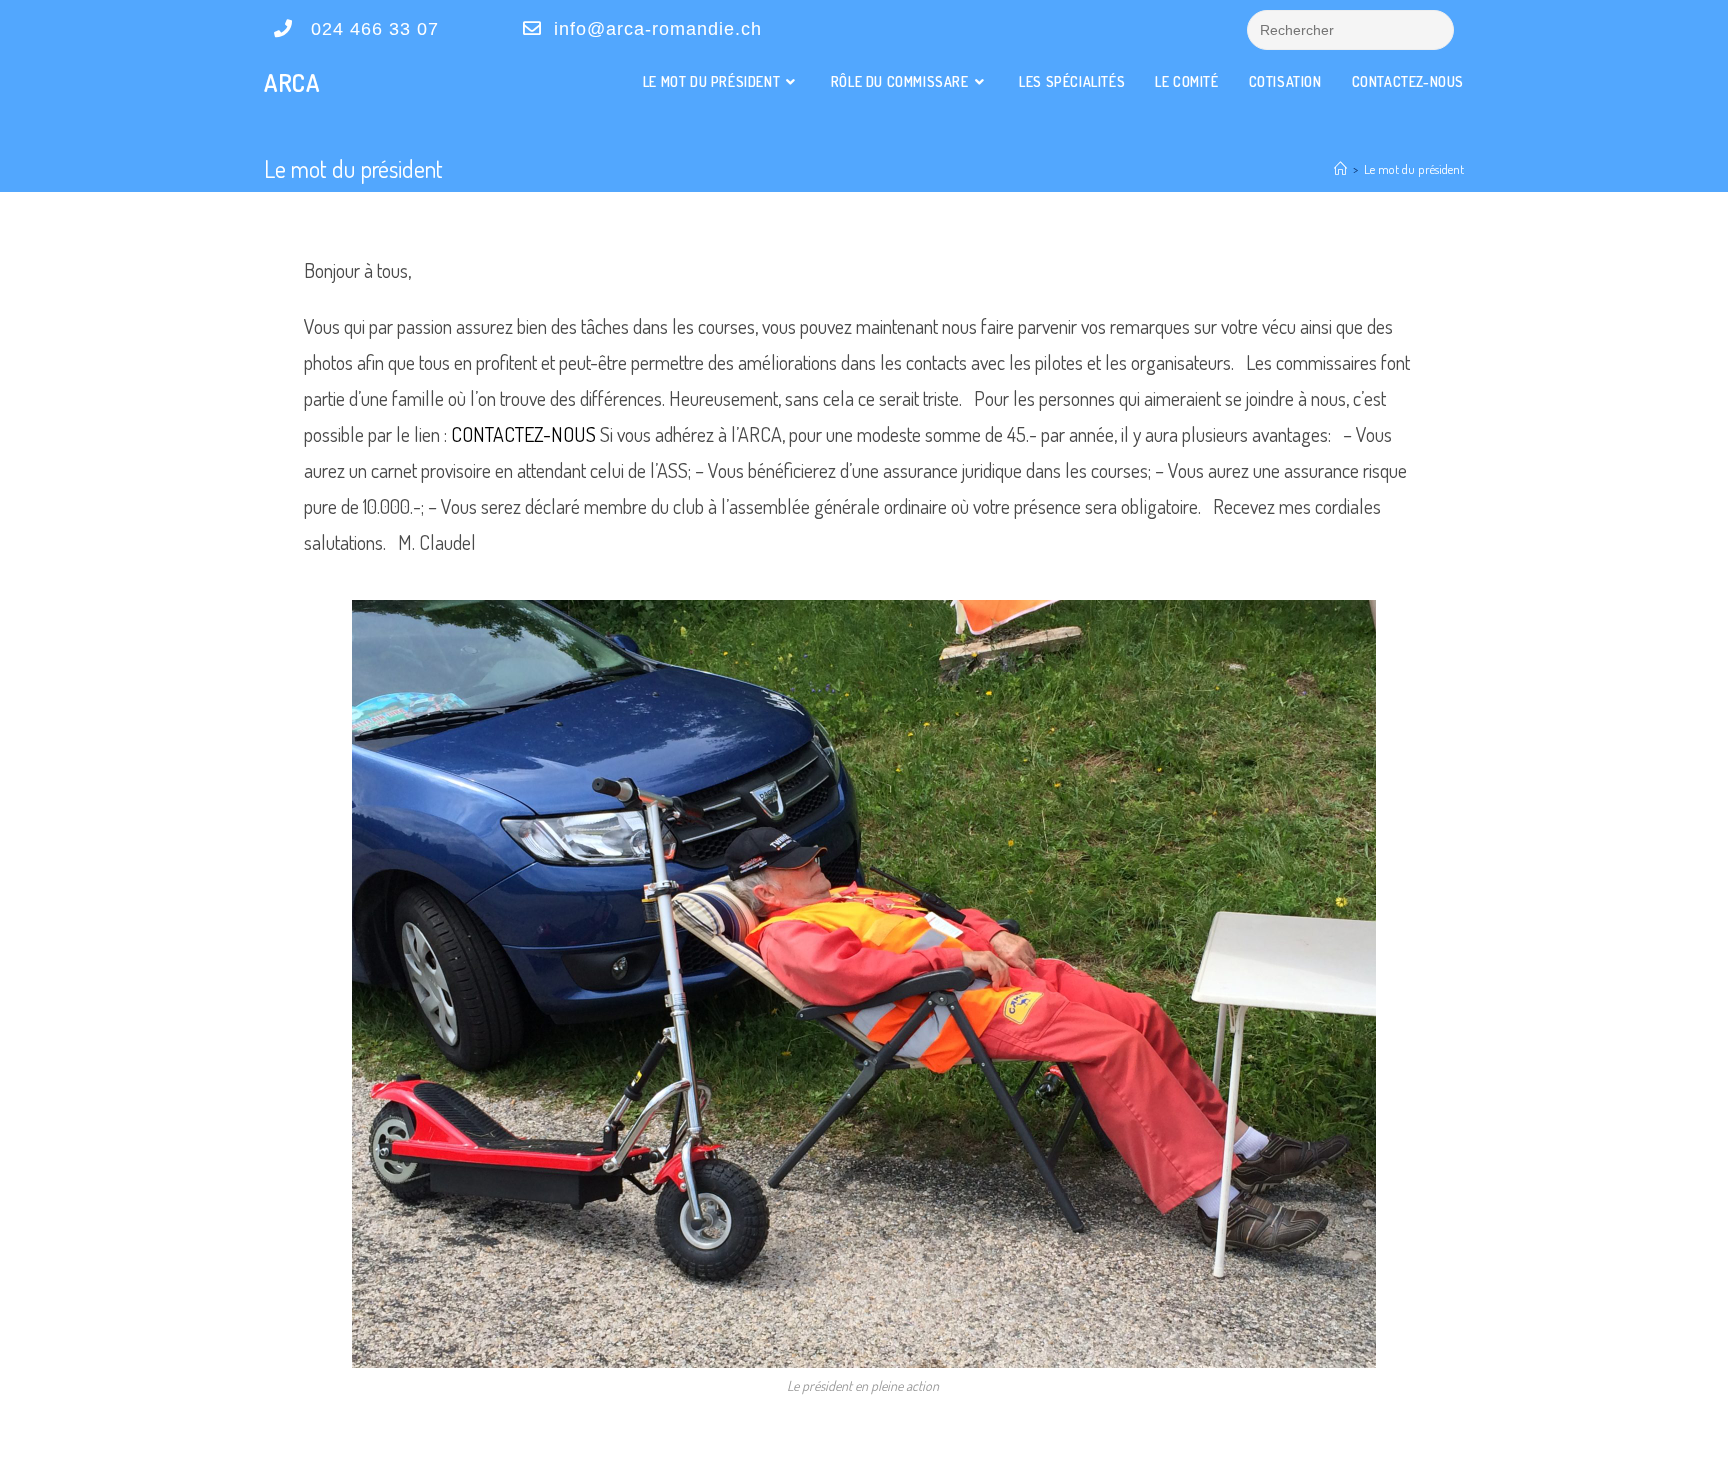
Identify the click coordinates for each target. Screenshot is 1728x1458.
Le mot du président (1414, 169)
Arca (291, 82)
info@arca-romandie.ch (655, 29)
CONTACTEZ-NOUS (521, 434)
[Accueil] (1340, 169)
